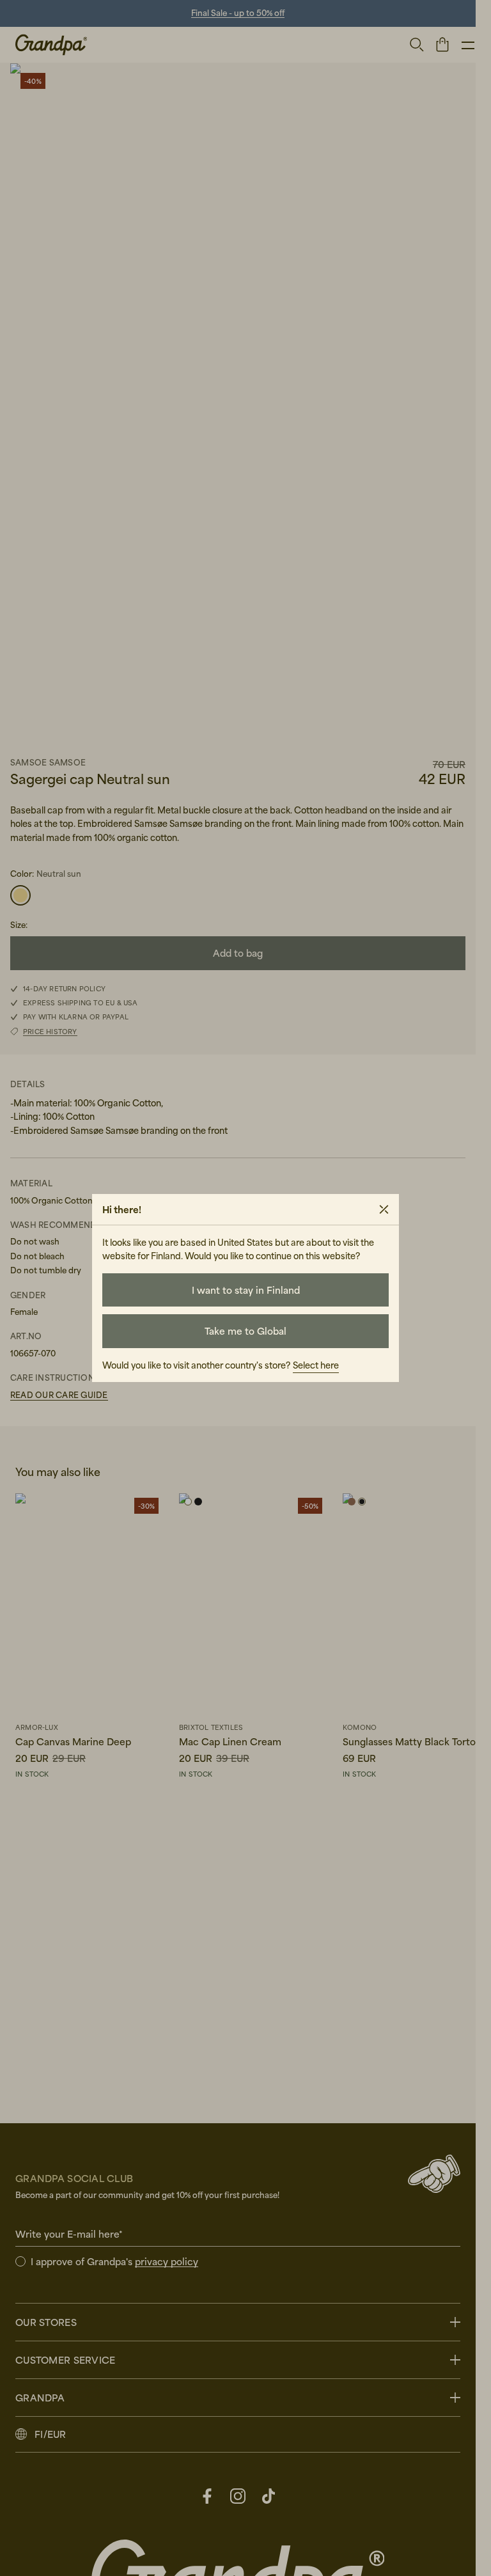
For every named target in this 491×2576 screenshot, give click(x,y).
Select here (316, 1365)
